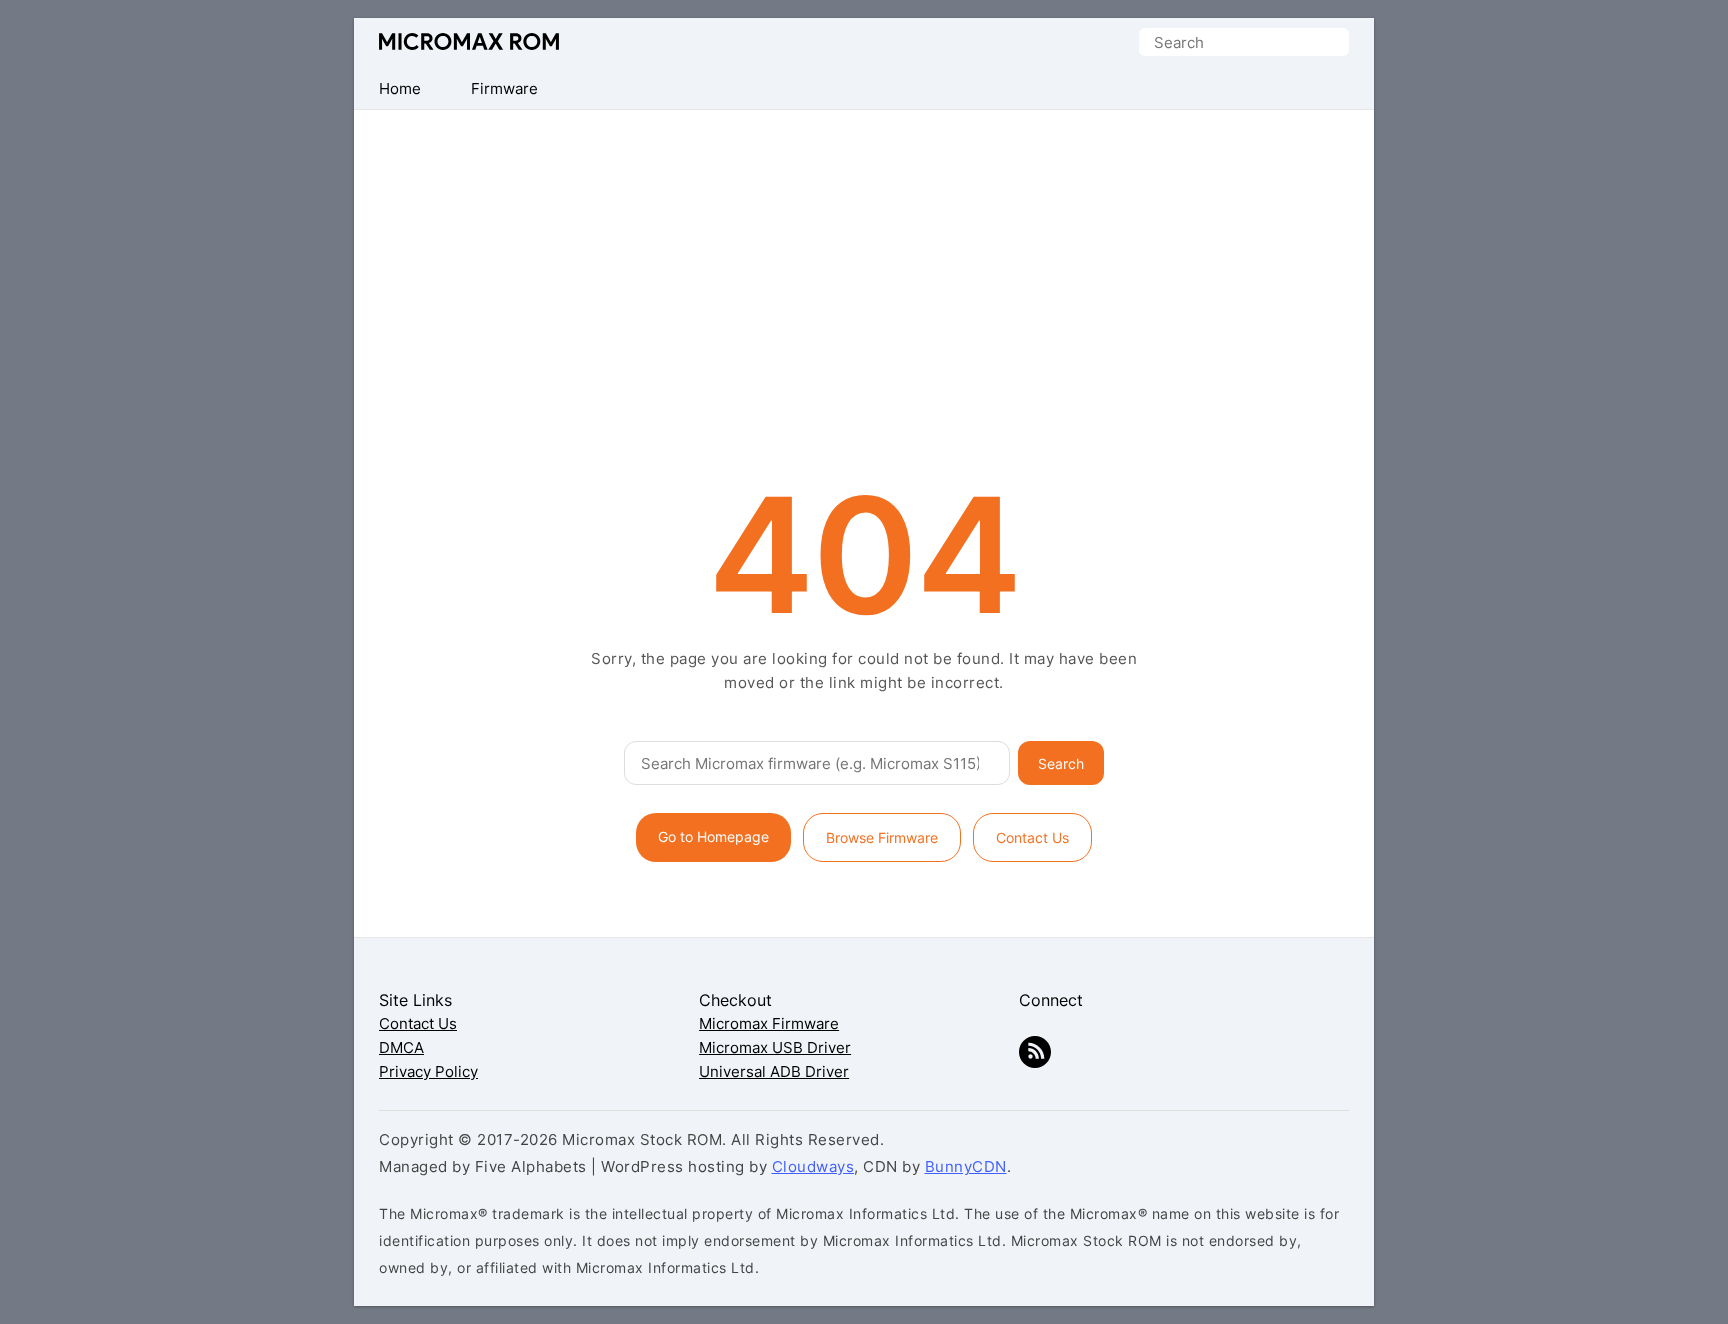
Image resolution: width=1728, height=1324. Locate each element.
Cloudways (813, 1166)
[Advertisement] (864, 260)
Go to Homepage (713, 836)
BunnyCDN (966, 1166)
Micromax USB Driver (775, 1047)
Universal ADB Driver (774, 1071)
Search (1061, 763)
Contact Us (1032, 837)
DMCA (401, 1047)
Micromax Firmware (769, 1023)
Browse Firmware (882, 837)
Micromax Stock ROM (469, 41)
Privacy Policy (428, 1071)
